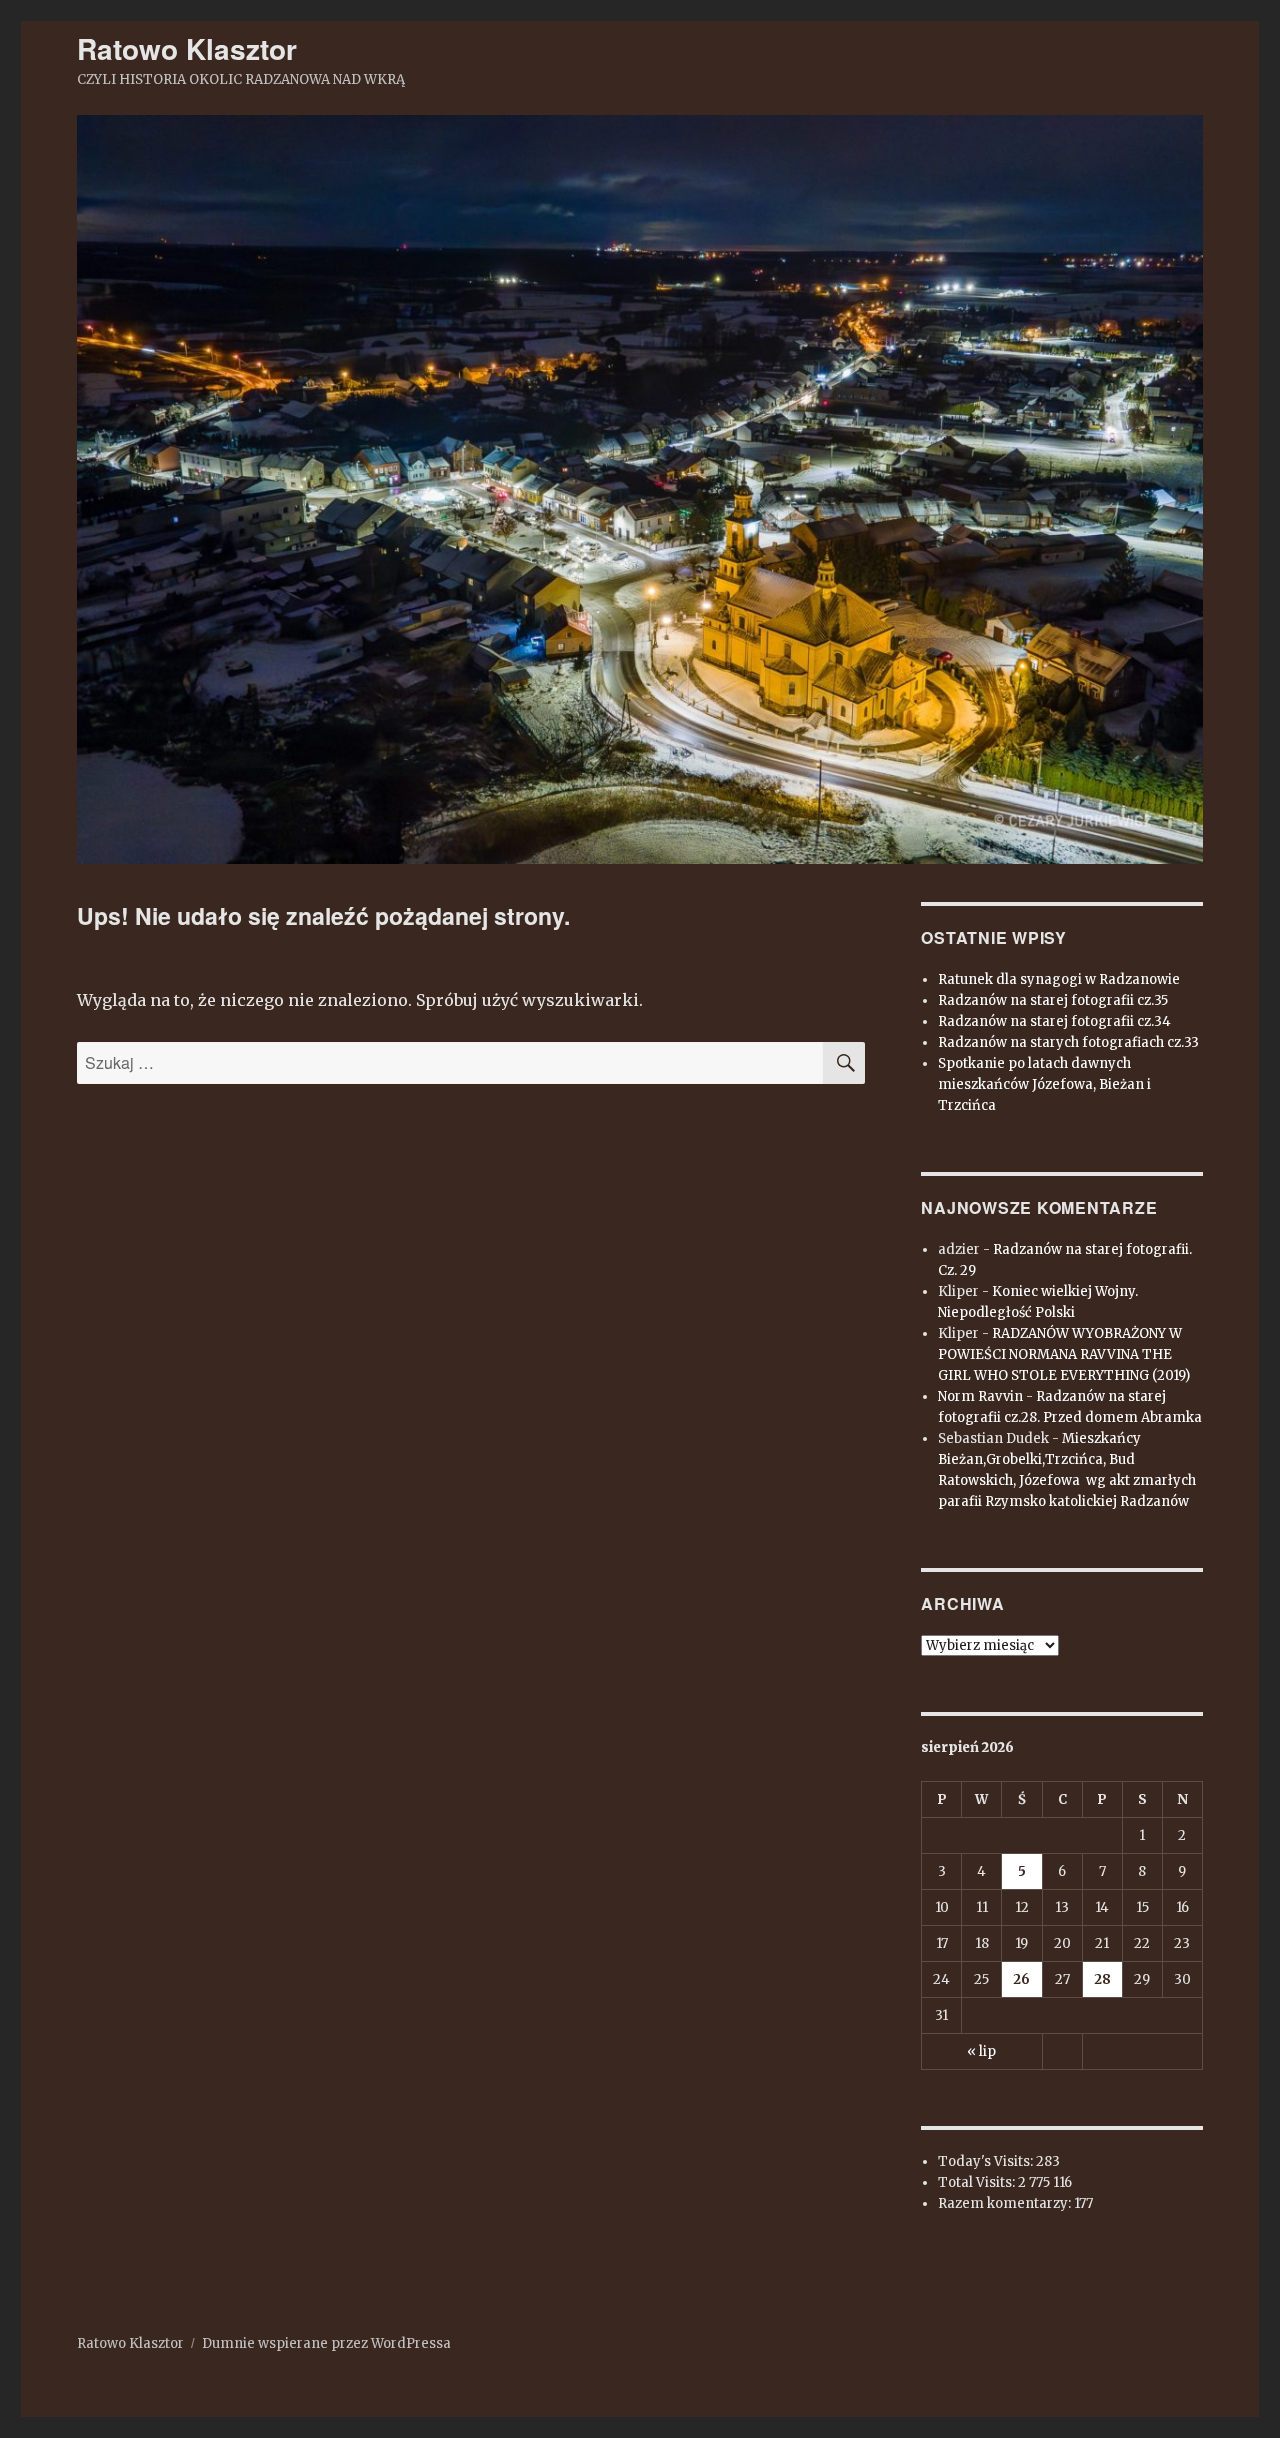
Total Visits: (978, 2182)
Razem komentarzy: (1006, 2203)
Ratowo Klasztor (187, 48)
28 (1102, 1979)
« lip (981, 2051)
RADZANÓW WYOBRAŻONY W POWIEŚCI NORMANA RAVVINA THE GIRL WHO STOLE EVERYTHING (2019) (1064, 1354)
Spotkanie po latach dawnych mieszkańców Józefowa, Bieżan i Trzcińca (1044, 1084)
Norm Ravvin (980, 1396)
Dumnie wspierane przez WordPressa (326, 2343)
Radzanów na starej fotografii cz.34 (1054, 1021)
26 (1021, 1979)
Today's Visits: (987, 2161)
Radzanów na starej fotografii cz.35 (1053, 1000)
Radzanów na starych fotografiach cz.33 (1068, 1042)
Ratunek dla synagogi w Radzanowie (1059, 979)
